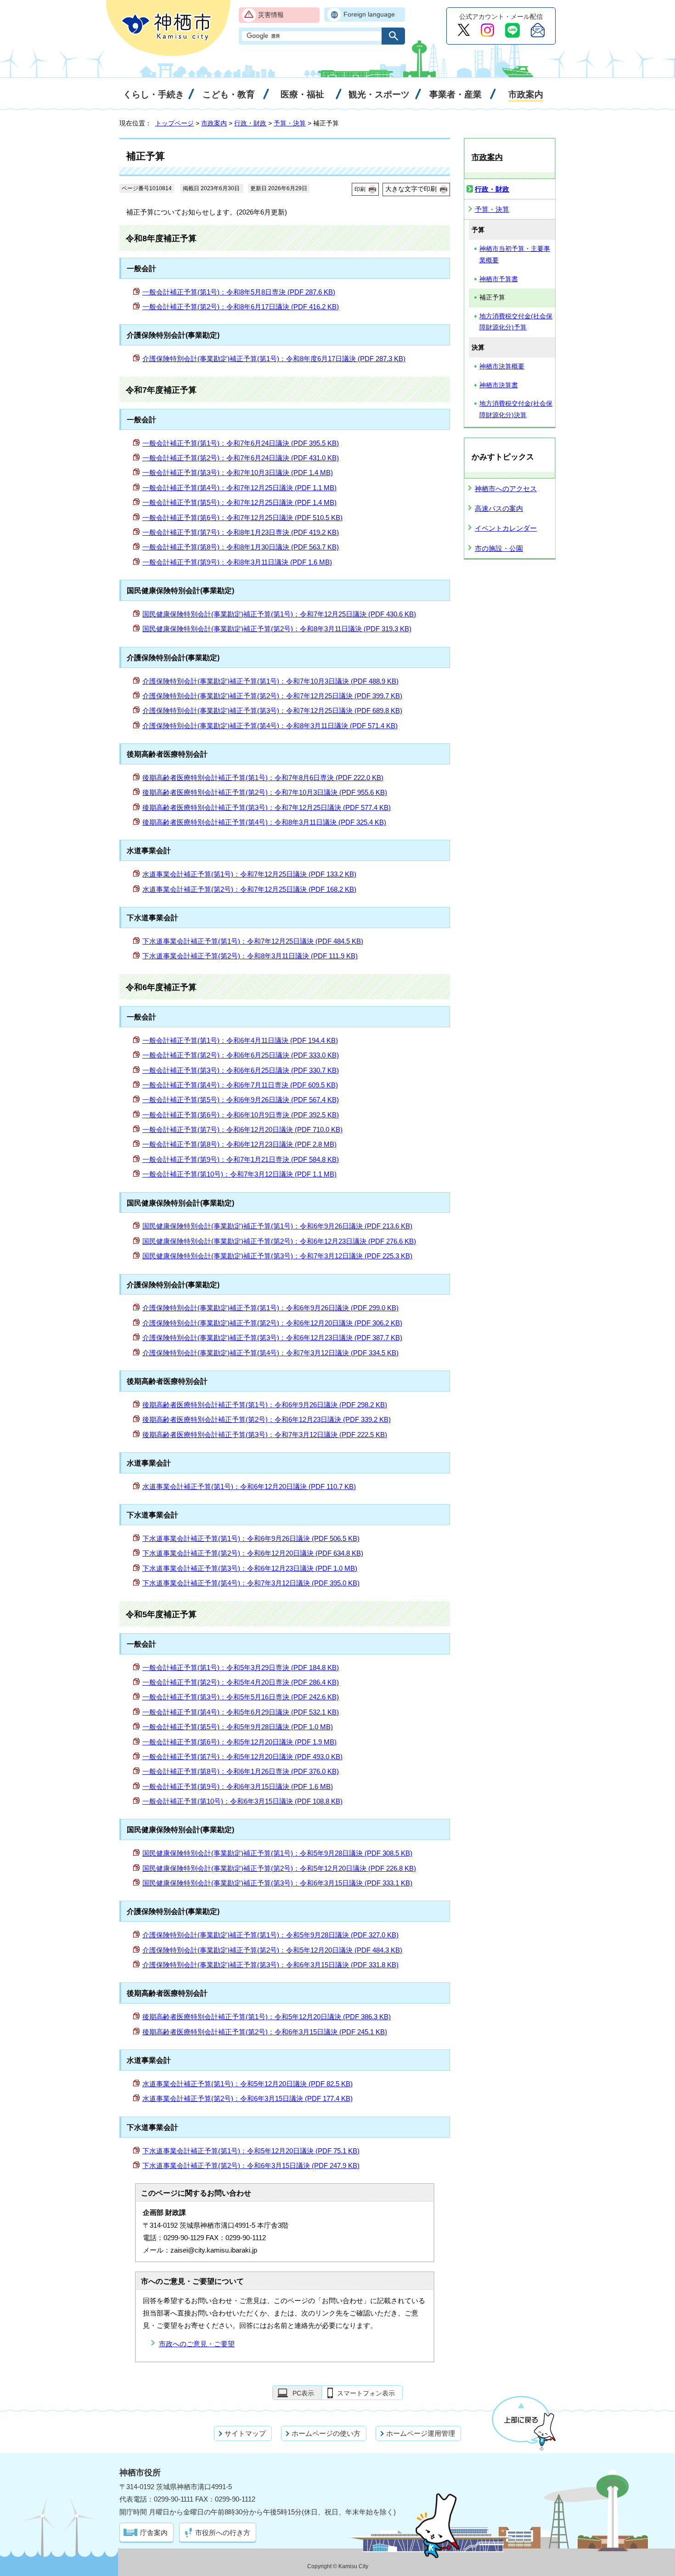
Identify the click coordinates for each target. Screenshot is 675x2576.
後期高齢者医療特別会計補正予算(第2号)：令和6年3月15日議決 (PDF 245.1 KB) (265, 2032)
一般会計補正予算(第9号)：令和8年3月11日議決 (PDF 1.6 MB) (237, 562)
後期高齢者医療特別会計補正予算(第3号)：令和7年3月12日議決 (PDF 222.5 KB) (265, 1435)
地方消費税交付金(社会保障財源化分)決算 (516, 409)
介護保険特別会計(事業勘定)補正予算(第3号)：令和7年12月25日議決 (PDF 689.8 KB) (272, 711)
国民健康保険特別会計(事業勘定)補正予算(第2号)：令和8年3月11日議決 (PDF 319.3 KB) (277, 629)
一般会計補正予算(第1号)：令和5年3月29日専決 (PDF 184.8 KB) (241, 1667)
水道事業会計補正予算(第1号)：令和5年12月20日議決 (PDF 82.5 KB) (247, 2084)
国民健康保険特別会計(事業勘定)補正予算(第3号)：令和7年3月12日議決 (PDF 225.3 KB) (277, 1256)
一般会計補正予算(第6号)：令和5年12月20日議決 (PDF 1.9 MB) (239, 1742)
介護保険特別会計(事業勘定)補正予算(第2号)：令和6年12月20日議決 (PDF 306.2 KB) (272, 1323)
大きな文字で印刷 (411, 189)
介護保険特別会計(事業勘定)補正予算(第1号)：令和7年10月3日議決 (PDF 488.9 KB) (270, 681)
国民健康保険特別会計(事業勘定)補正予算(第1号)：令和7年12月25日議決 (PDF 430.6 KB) (279, 614)
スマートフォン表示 (366, 2393)
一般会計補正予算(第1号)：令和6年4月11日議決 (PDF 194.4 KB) (240, 1040)
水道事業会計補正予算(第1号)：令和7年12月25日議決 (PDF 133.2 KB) (249, 874)
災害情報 (271, 15)
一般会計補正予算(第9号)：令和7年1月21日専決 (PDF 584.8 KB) (241, 1159)
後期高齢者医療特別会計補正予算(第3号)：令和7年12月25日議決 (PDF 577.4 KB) (267, 807)
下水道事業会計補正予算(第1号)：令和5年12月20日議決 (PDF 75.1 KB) (251, 2151)
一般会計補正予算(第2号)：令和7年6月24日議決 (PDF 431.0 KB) (241, 458)
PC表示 (303, 2393)
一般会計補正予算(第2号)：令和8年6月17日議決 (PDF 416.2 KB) (241, 307)
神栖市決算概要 (502, 366)
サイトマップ (245, 2433)
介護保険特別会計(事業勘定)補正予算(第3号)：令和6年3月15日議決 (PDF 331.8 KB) (270, 1965)
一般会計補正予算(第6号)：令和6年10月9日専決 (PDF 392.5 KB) (241, 1115)
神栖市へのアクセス (506, 489)
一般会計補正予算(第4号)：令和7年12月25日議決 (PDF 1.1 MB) (239, 488)
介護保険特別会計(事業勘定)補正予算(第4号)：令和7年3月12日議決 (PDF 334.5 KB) (270, 1353)
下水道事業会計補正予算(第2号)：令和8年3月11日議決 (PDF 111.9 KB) (250, 956)
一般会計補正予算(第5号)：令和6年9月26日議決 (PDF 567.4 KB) (241, 1100)
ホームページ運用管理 (421, 2433)
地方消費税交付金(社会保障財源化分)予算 (516, 322)
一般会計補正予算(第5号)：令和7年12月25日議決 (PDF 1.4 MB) (239, 502)
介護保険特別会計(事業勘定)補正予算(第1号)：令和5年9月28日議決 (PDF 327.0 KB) (270, 1935)
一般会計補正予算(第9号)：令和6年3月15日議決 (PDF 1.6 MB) (238, 1786)
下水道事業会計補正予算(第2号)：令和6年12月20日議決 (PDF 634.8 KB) (253, 1553)
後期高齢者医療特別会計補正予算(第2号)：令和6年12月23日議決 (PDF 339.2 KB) (267, 1419)
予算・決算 (290, 123)
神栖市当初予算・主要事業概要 (515, 255)
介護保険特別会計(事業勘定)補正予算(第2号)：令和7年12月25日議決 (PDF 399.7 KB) (272, 696)
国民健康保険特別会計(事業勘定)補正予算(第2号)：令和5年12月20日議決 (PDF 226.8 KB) (279, 1868)
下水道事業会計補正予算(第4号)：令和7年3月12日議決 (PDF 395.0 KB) (251, 1583)
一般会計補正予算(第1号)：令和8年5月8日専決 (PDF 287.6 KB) (239, 292)
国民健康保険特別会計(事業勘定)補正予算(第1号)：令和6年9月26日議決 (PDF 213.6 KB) (277, 1226)
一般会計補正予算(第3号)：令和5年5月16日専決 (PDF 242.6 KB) (241, 1697)
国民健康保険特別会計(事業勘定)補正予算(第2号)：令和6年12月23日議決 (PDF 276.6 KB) (279, 1241)
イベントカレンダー (506, 528)
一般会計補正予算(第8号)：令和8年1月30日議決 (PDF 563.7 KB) (241, 547)
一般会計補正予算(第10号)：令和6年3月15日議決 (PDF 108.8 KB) (242, 1801)
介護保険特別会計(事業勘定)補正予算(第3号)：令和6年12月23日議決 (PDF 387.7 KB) (272, 1338)
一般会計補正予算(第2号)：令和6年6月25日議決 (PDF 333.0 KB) (241, 1055)
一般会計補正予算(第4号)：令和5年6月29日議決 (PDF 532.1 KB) (241, 1712)
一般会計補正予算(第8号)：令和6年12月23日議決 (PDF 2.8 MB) (239, 1144)
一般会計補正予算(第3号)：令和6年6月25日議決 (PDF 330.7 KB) (241, 1070)
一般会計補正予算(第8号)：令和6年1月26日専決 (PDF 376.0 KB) (241, 1771)
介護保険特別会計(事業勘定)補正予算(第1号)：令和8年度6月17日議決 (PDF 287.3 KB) (274, 359)
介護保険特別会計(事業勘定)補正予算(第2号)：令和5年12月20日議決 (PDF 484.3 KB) (272, 1950)
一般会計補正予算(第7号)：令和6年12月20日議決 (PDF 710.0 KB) (242, 1129)
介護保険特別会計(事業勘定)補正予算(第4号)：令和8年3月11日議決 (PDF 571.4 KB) (270, 726)
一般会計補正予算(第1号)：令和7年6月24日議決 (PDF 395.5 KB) (241, 443)
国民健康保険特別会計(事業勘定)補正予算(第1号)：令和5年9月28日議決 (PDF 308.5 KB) (277, 1853)
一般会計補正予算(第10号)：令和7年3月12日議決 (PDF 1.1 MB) (239, 1174)
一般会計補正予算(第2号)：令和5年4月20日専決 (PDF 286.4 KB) (241, 1682)
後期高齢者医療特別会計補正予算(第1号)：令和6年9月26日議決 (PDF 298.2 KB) (265, 1405)
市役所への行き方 (223, 2533)
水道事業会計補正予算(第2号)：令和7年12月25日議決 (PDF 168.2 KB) (249, 889)
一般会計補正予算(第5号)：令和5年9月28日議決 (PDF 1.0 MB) (238, 1727)
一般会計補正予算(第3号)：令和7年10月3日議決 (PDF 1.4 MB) (238, 473)
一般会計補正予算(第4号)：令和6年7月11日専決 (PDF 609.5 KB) (240, 1085)
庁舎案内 (154, 2533)
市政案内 (214, 123)
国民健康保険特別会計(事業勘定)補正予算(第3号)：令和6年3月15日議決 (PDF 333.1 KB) (277, 1883)
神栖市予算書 (499, 279)
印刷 (360, 189)
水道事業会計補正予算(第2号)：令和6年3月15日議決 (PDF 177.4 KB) (247, 2098)
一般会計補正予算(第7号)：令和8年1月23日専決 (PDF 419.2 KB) (241, 532)
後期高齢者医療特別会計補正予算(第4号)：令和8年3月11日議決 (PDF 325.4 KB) (264, 822)
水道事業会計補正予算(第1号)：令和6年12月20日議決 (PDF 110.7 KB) (249, 1486)
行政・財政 (250, 123)
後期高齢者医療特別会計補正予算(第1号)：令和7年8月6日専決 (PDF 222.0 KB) (263, 778)
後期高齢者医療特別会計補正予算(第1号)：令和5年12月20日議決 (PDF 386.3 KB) (267, 2017)
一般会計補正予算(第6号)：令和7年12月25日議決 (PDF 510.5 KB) (242, 518)
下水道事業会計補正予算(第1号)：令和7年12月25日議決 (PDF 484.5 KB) (253, 941)
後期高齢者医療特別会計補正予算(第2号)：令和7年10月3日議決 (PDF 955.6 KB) (265, 792)
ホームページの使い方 (326, 2433)
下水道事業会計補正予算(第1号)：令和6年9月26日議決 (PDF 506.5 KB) (251, 1538)
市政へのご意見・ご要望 (197, 2344)
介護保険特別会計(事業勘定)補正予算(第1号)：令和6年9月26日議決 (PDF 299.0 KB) (270, 1308)
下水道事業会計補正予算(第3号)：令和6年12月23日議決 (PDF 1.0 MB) (250, 1568)
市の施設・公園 (499, 548)
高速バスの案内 (499, 508)
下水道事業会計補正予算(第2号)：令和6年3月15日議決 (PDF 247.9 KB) (251, 2166)
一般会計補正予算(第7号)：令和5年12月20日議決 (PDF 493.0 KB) (242, 1757)
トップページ (174, 123)
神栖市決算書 (499, 385)
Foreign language (369, 14)
